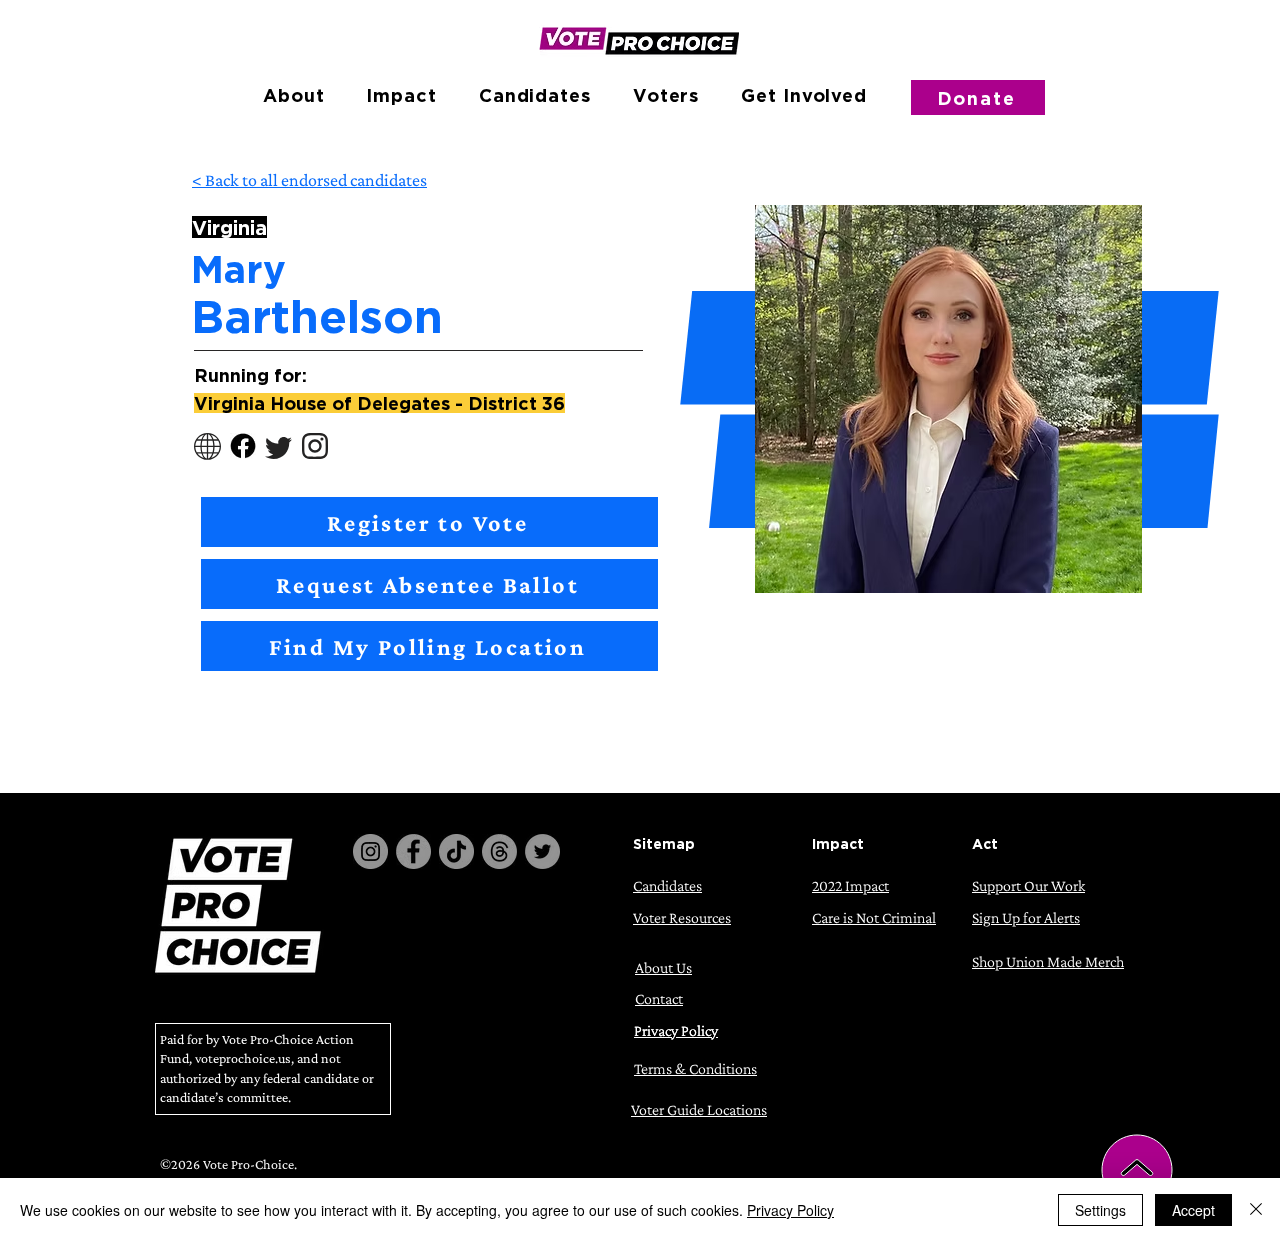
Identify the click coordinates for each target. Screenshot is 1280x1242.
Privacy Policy (790, 1210)
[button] (293, 95)
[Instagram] (370, 851)
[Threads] (499, 851)
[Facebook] (413, 851)
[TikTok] (456, 851)
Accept (1193, 1210)
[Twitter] (542, 851)
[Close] (1256, 1210)
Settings (1100, 1210)
